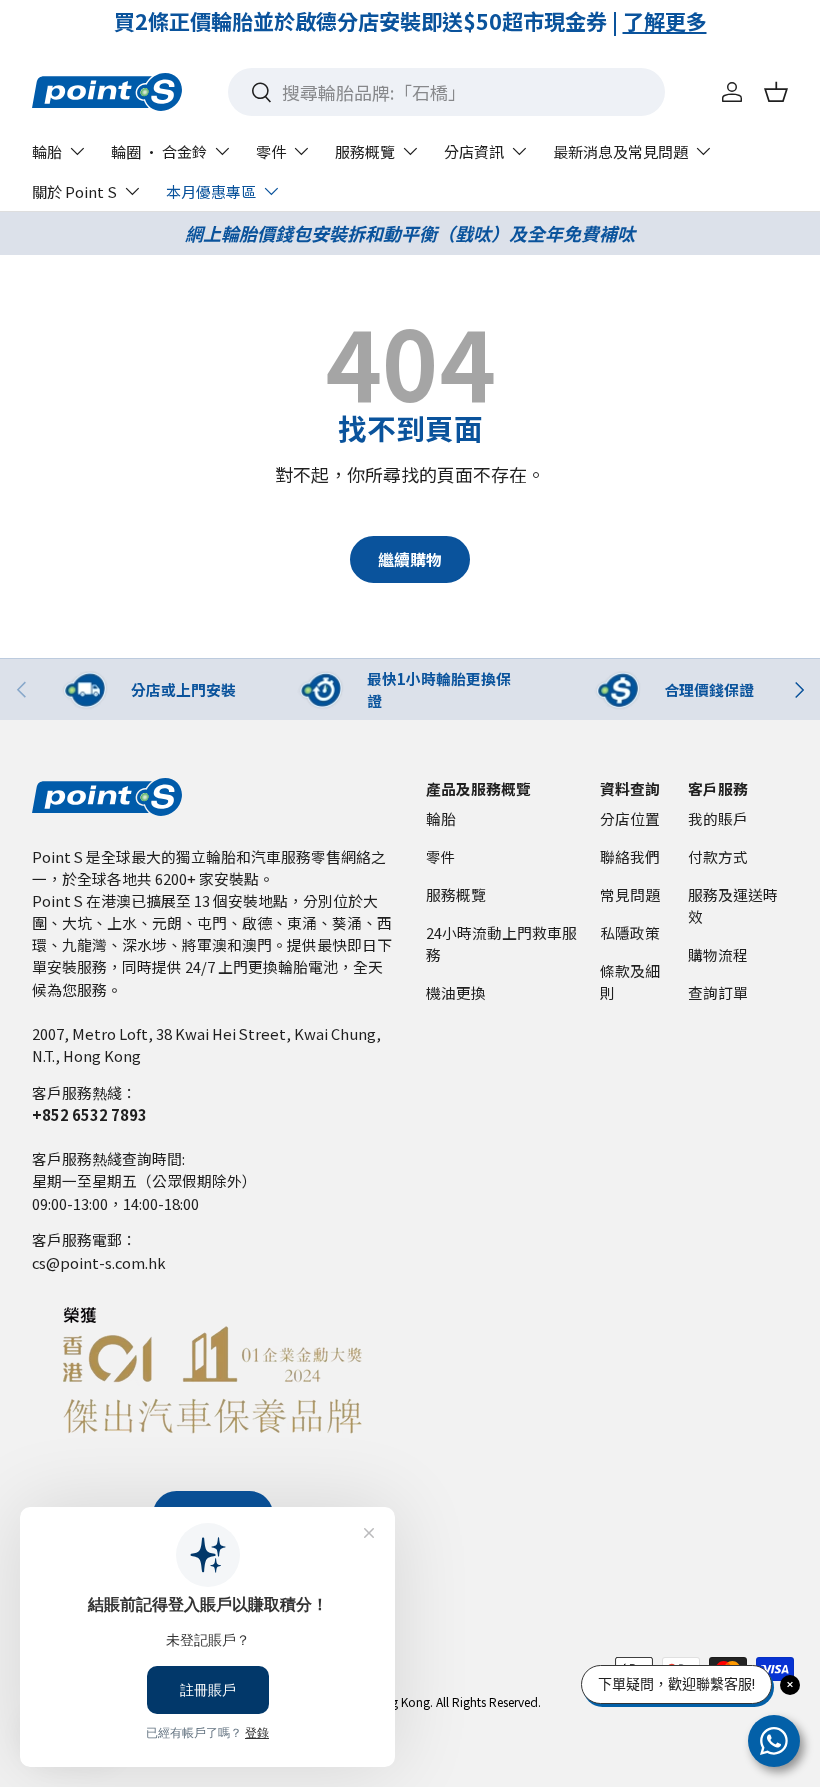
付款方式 (718, 856)
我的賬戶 (718, 818)
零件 (441, 856)
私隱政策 (630, 932)
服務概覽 (456, 894)
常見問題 (630, 894)
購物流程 (718, 954)
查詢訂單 (718, 992)
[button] (776, 92)
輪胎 (441, 818)
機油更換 (456, 992)
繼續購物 (410, 559)
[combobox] (446, 92)
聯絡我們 (630, 856)
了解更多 (332, 20)
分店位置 (630, 818)
